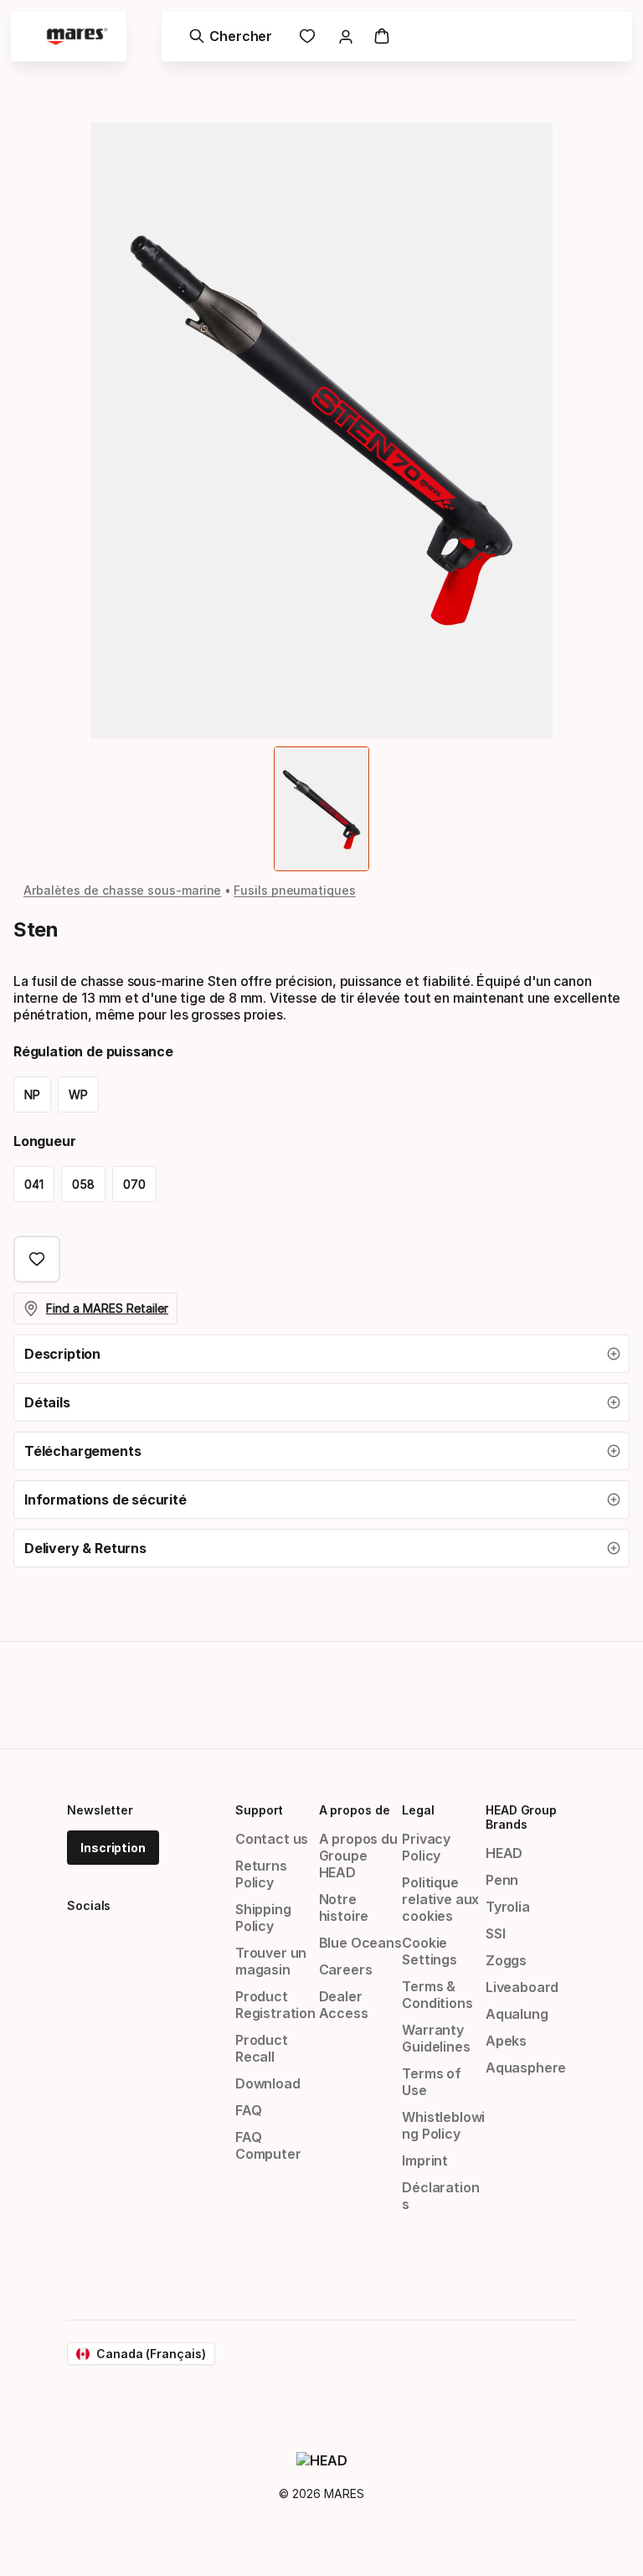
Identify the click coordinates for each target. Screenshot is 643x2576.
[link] (307, 36)
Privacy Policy (426, 1847)
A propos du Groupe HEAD (358, 1856)
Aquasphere (526, 2068)
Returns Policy (261, 1874)
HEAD (504, 1853)
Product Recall (262, 2048)
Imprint (425, 2160)
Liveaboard (522, 1987)
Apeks (506, 2041)
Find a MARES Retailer (107, 1308)
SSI (495, 1933)
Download (268, 2083)
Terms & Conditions (437, 1995)
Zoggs (506, 1960)
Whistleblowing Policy (443, 2125)
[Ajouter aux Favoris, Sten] (37, 1259)
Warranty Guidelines (436, 2038)
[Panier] (382, 36)
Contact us (272, 1839)
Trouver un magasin (271, 1961)
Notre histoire (344, 1907)
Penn (502, 1880)
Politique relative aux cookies (440, 1899)
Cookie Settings (430, 1951)
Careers (346, 1969)
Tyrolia (508, 1907)
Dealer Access (344, 2005)
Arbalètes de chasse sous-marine (122, 890)
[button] (321, 1354)
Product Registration (275, 2005)
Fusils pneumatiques (294, 890)
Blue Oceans (360, 1943)
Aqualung (517, 2014)
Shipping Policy (263, 1918)
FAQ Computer (268, 2145)
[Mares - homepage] (77, 36)
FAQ (248, 2110)
